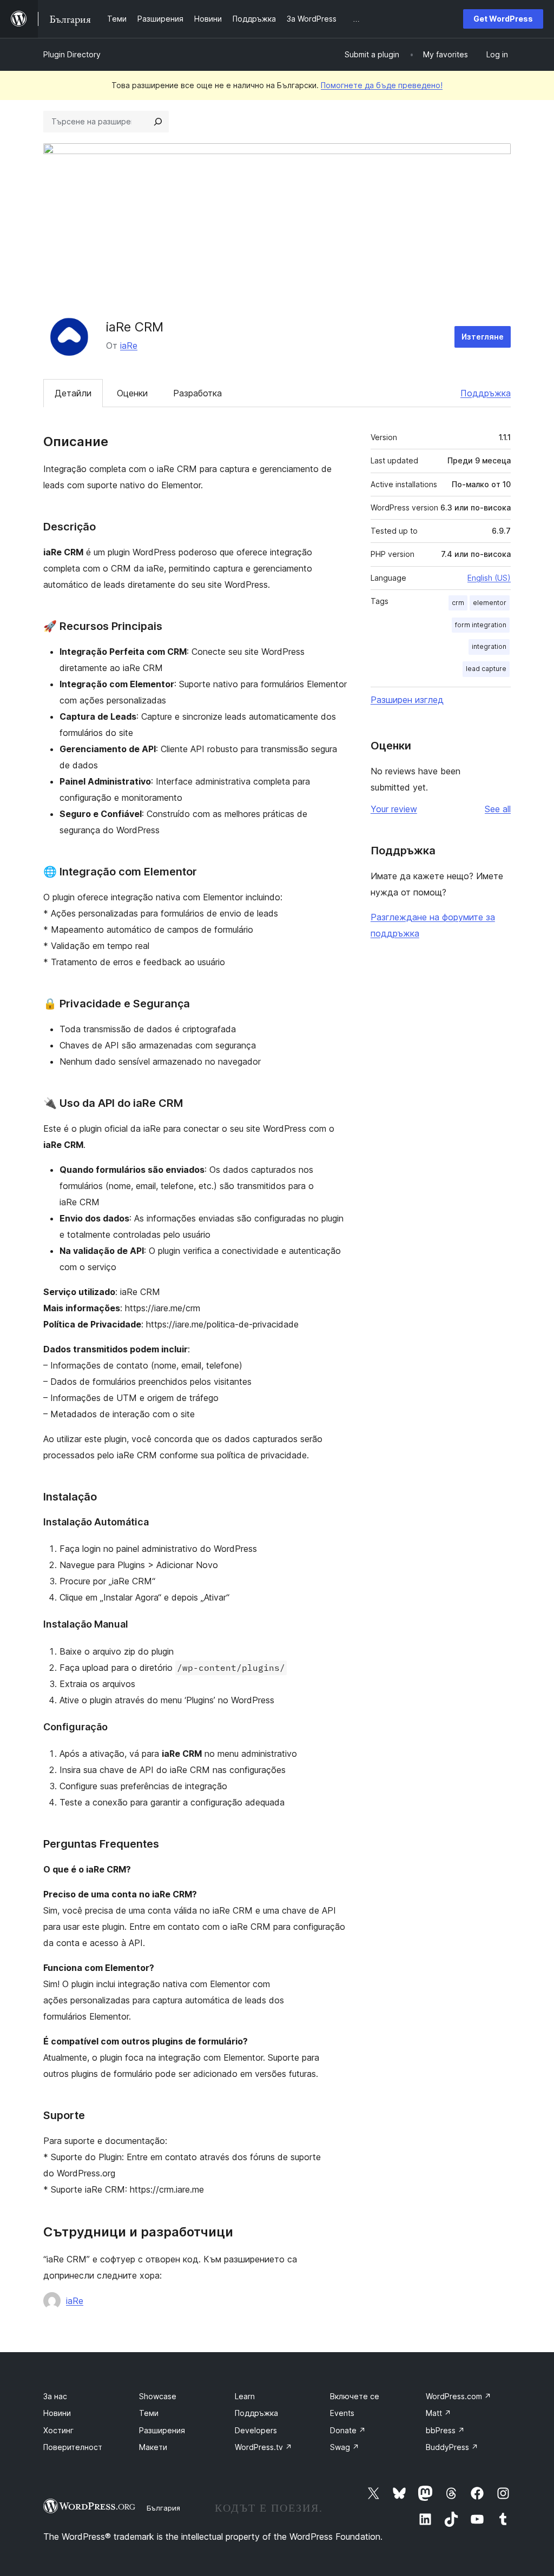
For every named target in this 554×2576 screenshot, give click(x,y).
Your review (394, 809)
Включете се (355, 2396)
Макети (153, 2447)
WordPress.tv (263, 2447)
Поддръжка (486, 393)
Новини (57, 2413)
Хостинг (58, 2430)
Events (342, 2413)
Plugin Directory (72, 54)
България (163, 2508)
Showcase (158, 2396)
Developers (256, 2430)
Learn (245, 2396)
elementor (490, 603)
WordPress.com (459, 2396)
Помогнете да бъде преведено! (382, 85)
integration (489, 646)
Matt (438, 2413)
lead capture (486, 669)
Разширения (162, 2430)
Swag (345, 2447)
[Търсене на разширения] (158, 122)
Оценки (132, 393)
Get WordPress (503, 19)
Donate (348, 2430)
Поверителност (73, 2447)
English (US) (489, 578)
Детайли (73, 393)
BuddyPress (452, 2447)
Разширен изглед (407, 700)
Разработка (197, 393)
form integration (481, 625)
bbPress (445, 2430)
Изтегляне (483, 337)
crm (458, 603)
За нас (55, 2396)
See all (498, 809)
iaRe (129, 346)
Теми (149, 2413)
